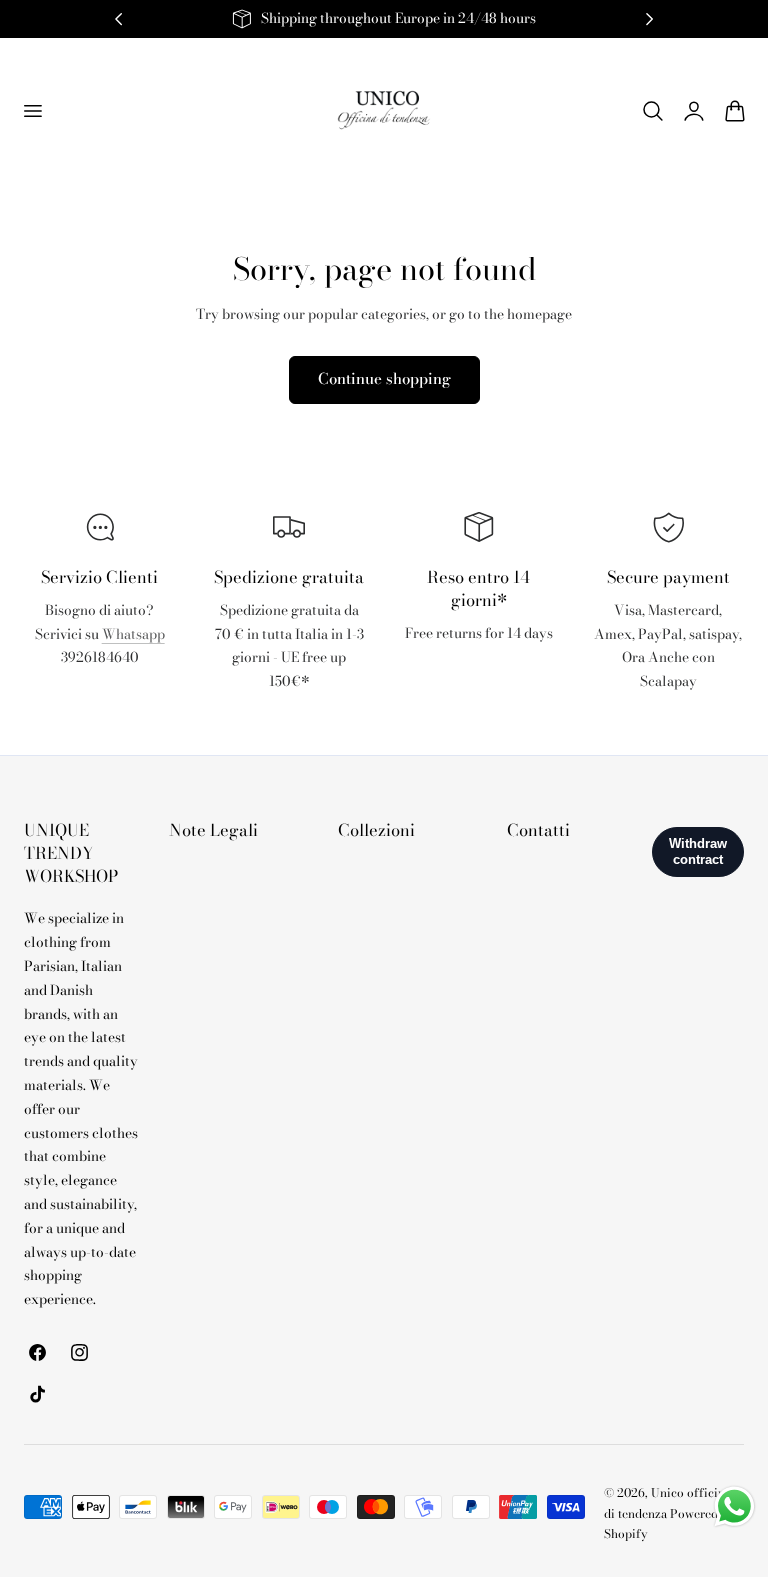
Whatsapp (133, 634)
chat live (100, 701)
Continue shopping (384, 378)
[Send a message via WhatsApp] (734, 1506)
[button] (32, 110)
